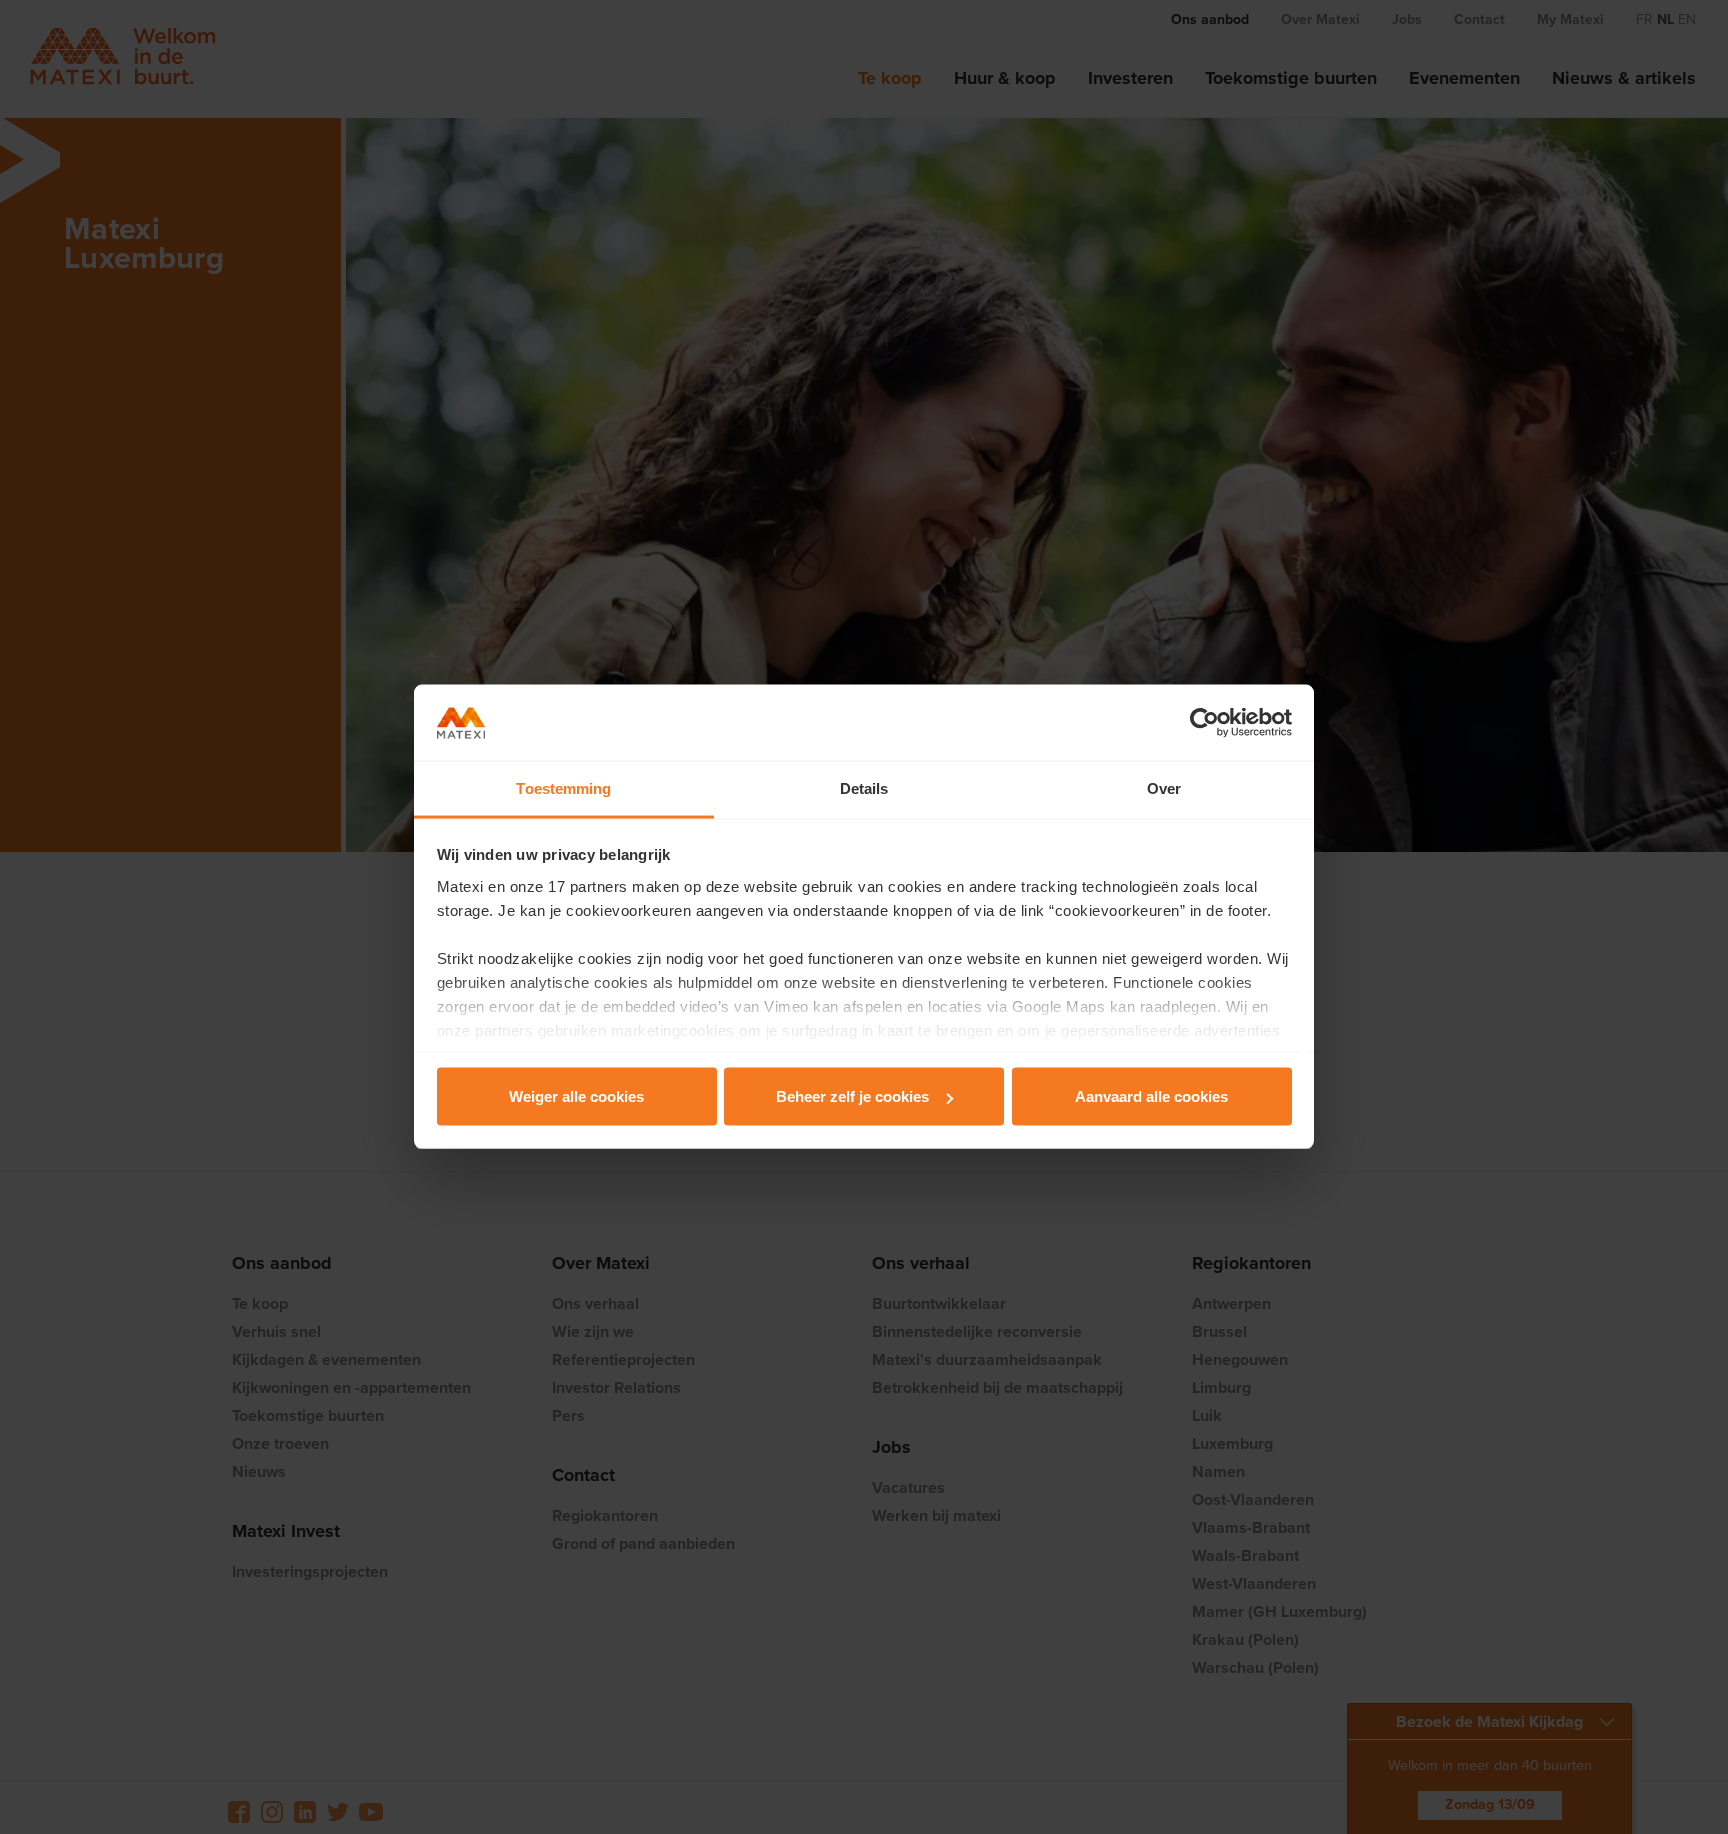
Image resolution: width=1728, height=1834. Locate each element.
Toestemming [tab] (563, 788)
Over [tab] (1164, 788)
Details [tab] (864, 788)
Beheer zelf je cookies (852, 1096)
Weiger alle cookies (576, 1096)
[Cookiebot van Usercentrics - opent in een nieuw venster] (1204, 723)
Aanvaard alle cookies (1151, 1096)
